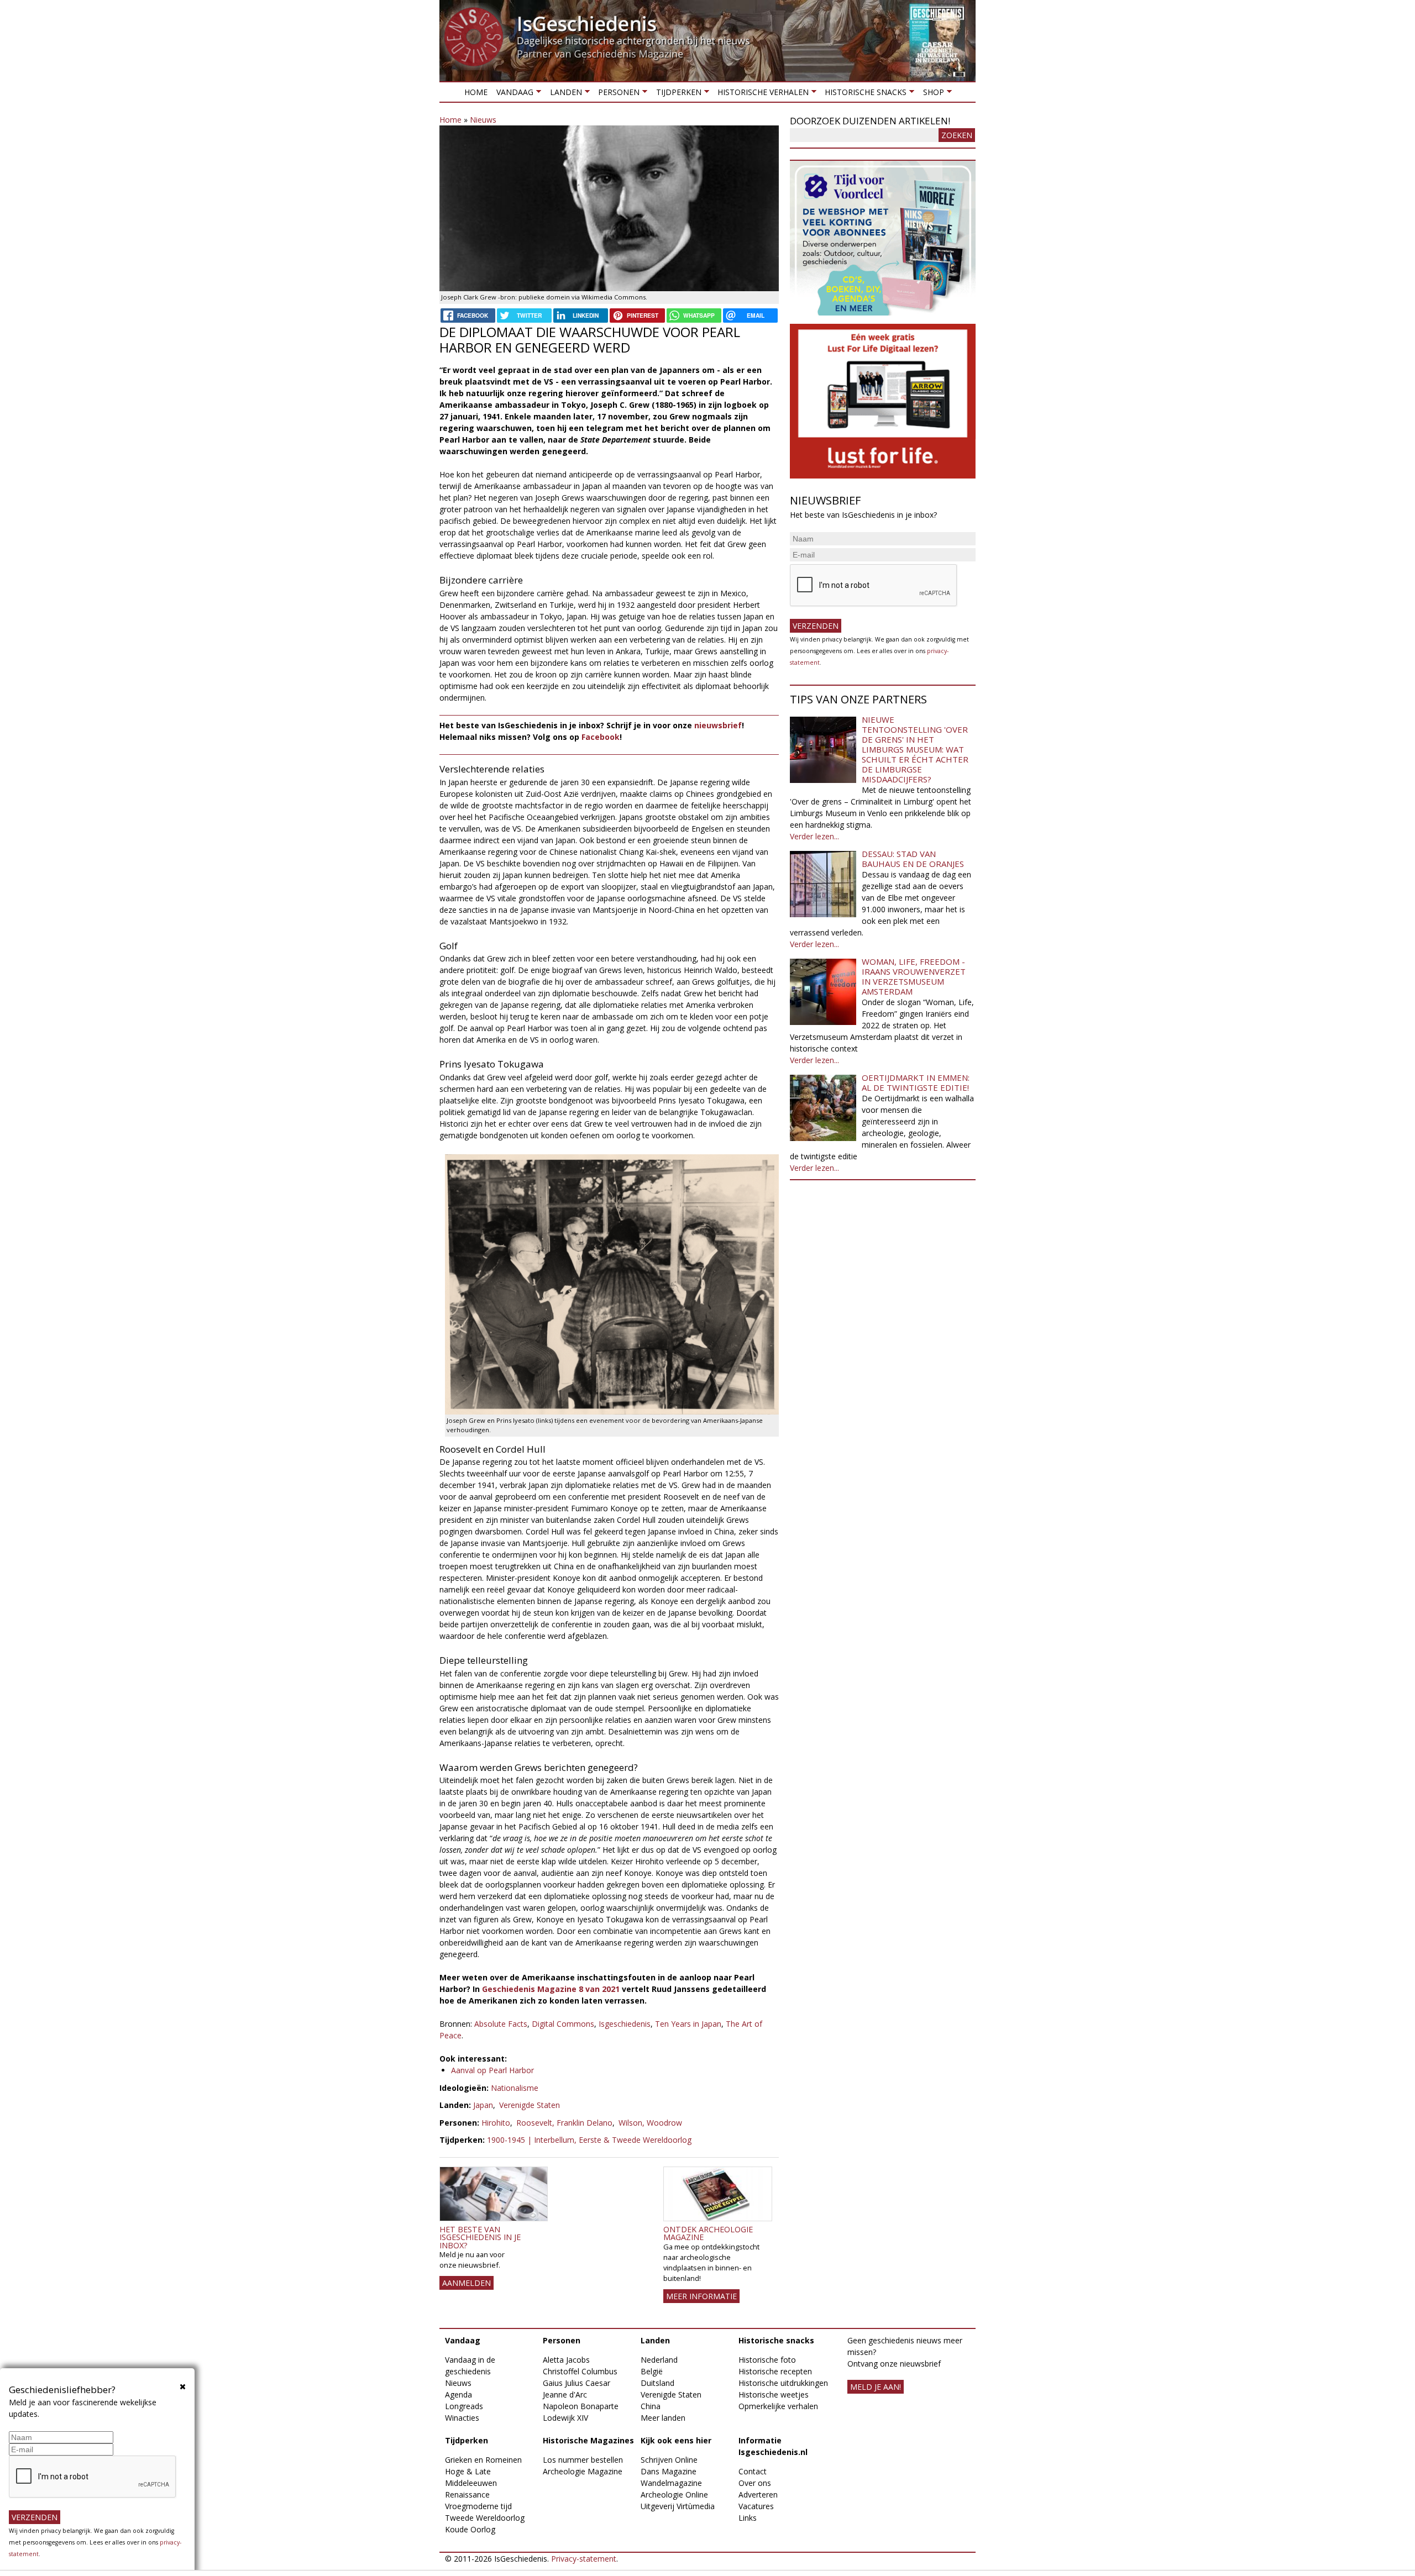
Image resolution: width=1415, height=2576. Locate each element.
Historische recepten (775, 2371)
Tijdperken (676, 94)
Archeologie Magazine (583, 2471)
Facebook (601, 737)
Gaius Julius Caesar (577, 2383)
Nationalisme (515, 2088)
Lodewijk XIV (565, 2418)
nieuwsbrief (718, 725)
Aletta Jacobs (566, 2360)
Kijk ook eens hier (676, 2440)
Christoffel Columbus (580, 2371)
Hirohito (496, 2123)
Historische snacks (863, 94)
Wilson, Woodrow (650, 2123)
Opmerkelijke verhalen (778, 2406)
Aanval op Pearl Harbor (492, 2070)
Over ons (755, 2483)
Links (748, 2518)
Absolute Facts (501, 2024)
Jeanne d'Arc (565, 2394)
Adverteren (758, 2494)
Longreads (464, 2406)
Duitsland (657, 2383)
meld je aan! (876, 2387)
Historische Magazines (588, 2440)
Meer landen (663, 2418)
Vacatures (756, 2506)
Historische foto (767, 2360)
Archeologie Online (674, 2494)
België (652, 2371)
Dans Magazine (669, 2471)
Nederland (659, 2360)
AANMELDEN (467, 2283)
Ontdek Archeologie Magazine (708, 2233)
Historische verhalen (761, 94)
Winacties (462, 2418)
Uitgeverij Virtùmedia (678, 2506)
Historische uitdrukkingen (783, 2383)
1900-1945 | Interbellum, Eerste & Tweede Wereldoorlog (589, 2140)
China (651, 2406)
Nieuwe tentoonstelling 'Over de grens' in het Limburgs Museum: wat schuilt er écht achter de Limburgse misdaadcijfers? (915, 749)
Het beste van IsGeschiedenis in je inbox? (480, 2237)
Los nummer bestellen (583, 2460)
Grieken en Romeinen (483, 2460)
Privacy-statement (584, 2559)
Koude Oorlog (470, 2529)
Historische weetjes (774, 2394)
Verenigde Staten (530, 2105)
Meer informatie (701, 2296)
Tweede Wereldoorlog (485, 2518)
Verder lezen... (814, 836)
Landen (563, 94)
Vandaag (513, 94)
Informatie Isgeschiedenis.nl (773, 2446)
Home (476, 92)
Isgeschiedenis (625, 2024)
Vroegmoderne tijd (478, 2506)
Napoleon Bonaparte (581, 2406)
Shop (931, 94)
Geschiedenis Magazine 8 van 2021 (551, 1989)
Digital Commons (563, 2024)
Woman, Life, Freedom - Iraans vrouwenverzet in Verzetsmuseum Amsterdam (914, 976)
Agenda (458, 2394)
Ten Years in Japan (688, 2024)
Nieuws (483, 120)
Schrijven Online (669, 2460)
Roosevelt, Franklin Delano (564, 2123)
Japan (483, 2105)
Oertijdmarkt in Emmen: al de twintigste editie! (916, 1082)
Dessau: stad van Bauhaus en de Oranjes (913, 859)
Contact (753, 2471)
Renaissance (467, 2494)
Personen (617, 94)
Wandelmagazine (671, 2483)
